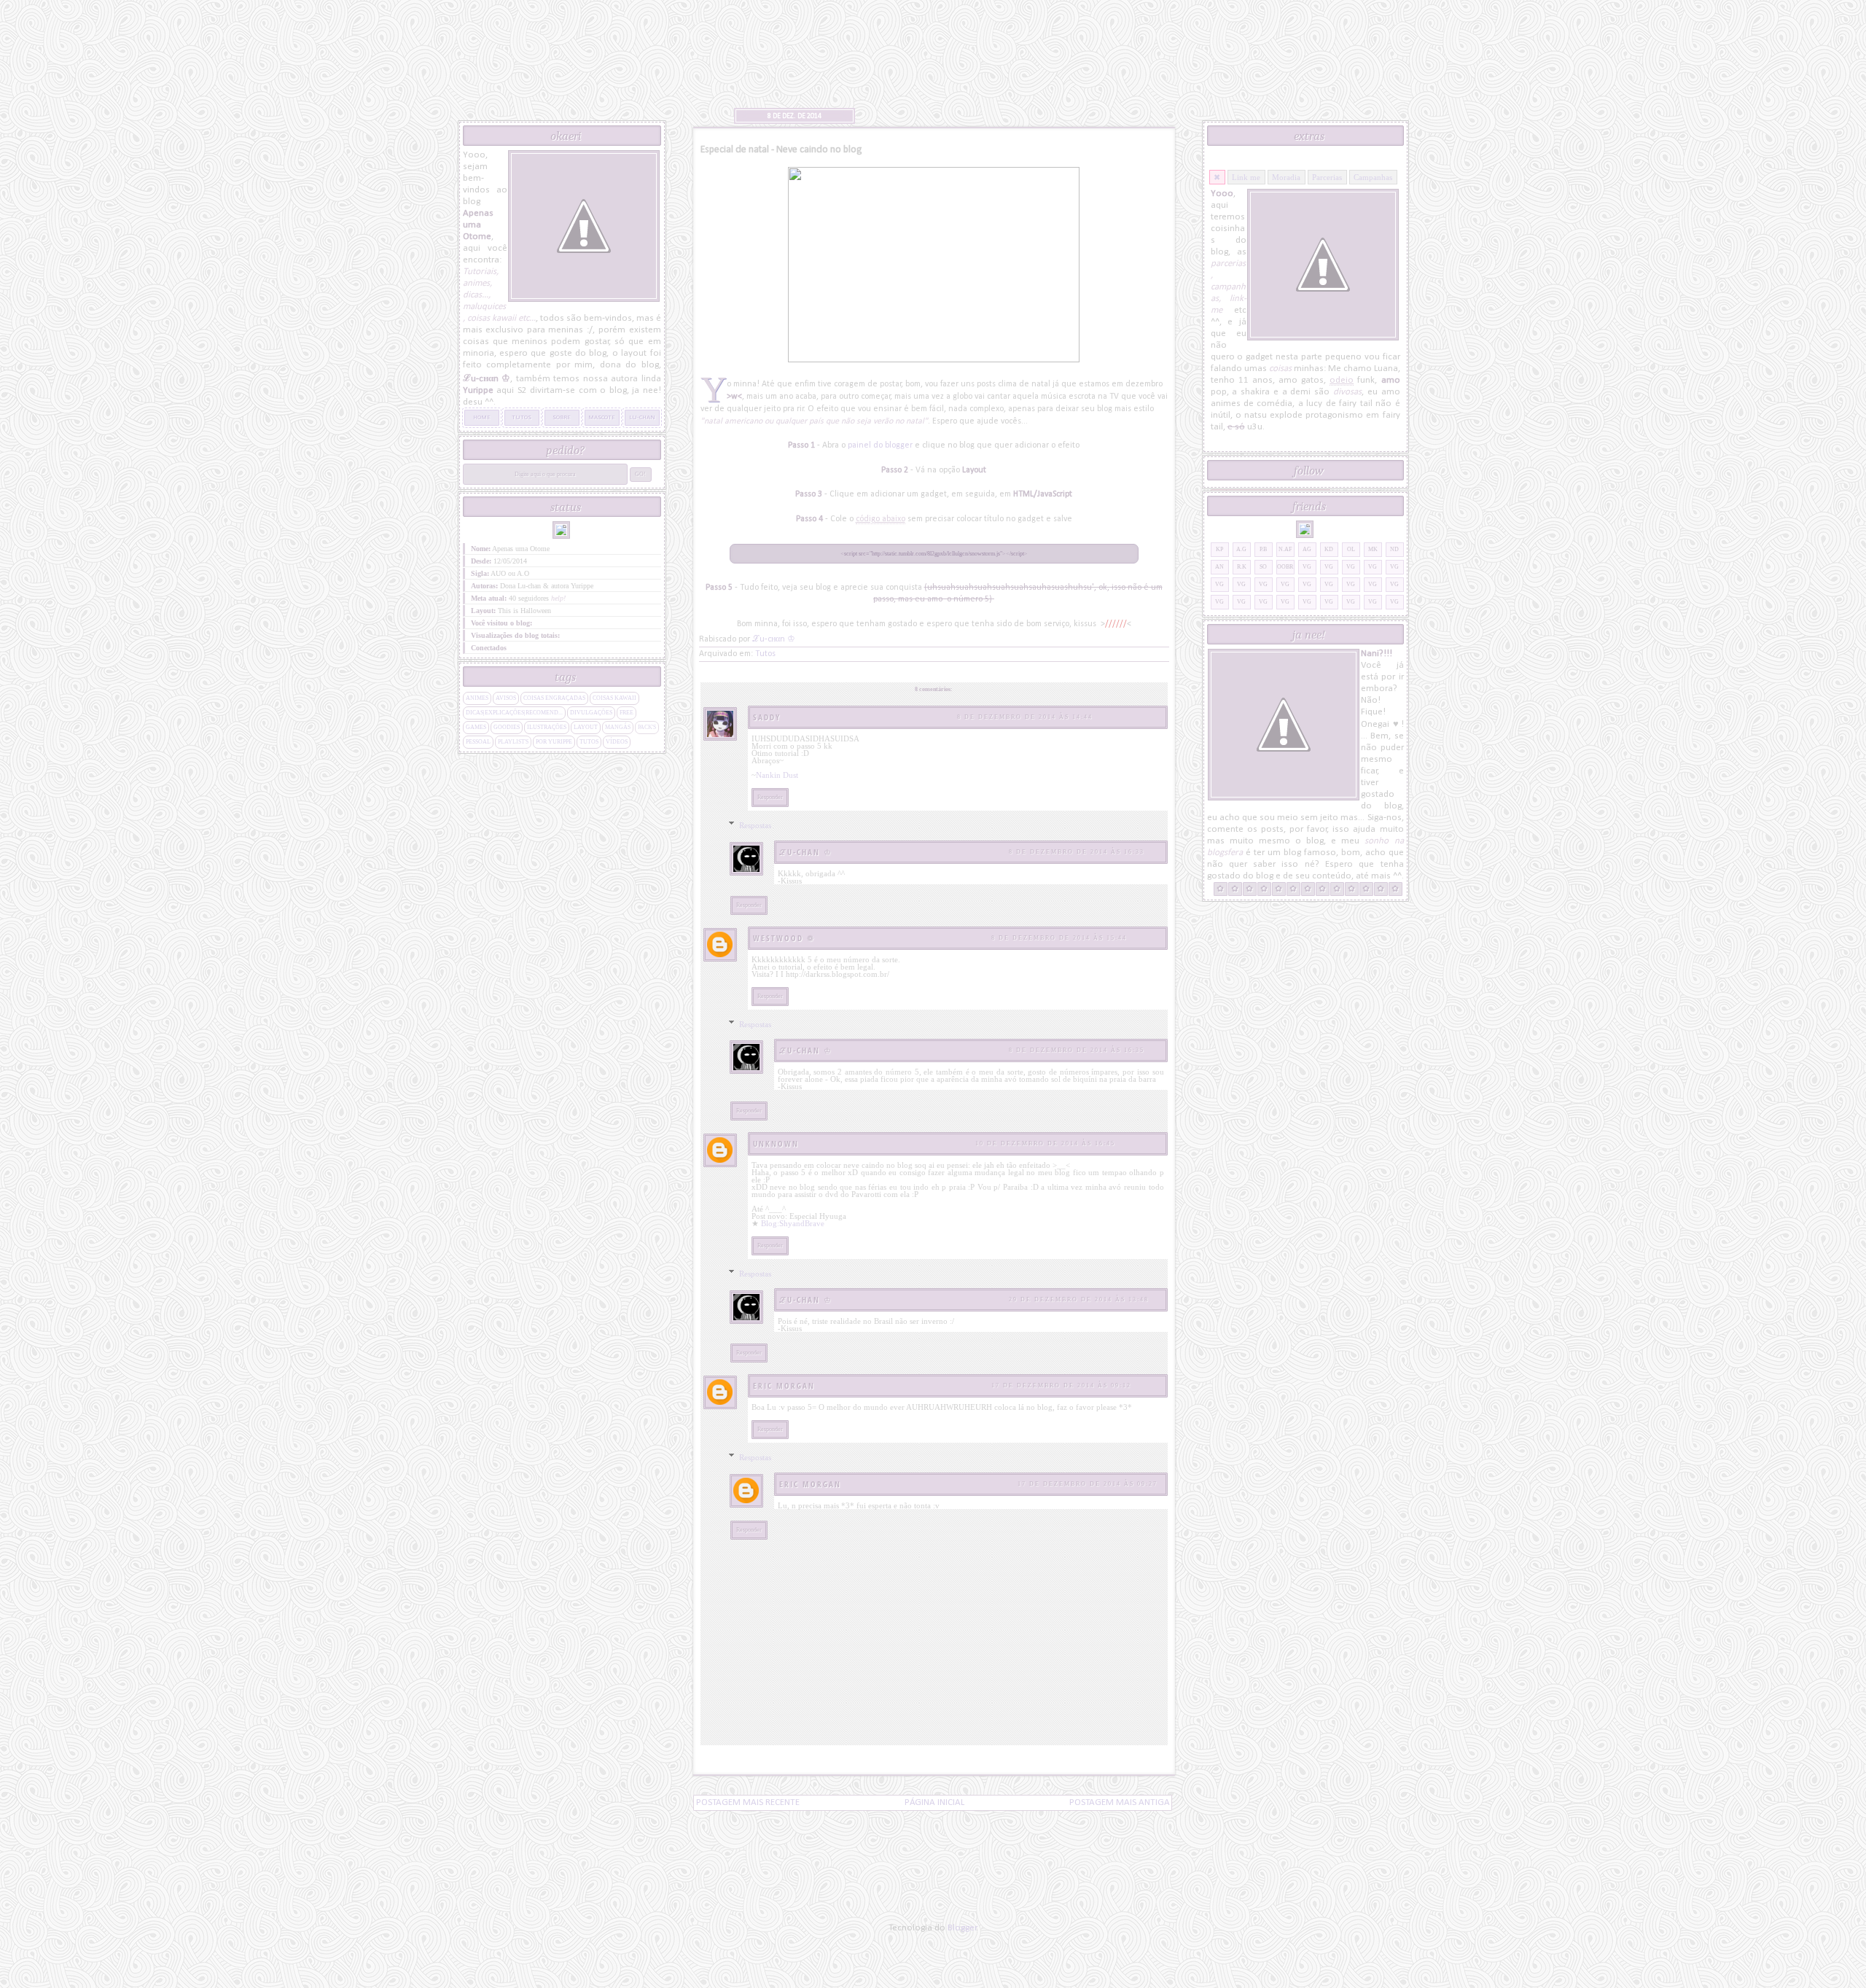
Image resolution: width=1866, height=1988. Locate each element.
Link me (1246, 177)
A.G (1241, 549)
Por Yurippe (554, 742)
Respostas (755, 825)
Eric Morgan (784, 1385)
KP (1219, 549)
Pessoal (478, 742)
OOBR (1285, 567)
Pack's (647, 727)
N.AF (1285, 549)
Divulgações (591, 713)
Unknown (776, 1143)
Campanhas (1373, 177)
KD (1329, 549)
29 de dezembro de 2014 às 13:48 (1079, 1299)
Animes (477, 698)
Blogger (962, 1928)
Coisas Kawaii (614, 698)
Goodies (507, 727)
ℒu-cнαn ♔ (806, 852)
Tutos (765, 654)
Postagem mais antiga (1120, 1802)
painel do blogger (880, 445)
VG (1307, 567)
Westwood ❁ (784, 938)
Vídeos (617, 742)
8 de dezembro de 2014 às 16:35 (1077, 1050)
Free (626, 713)
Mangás (618, 727)
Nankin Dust (777, 775)
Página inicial (934, 1802)
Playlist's (513, 742)
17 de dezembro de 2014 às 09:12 (1061, 1385)
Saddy (767, 717)
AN (1219, 567)
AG (1307, 549)
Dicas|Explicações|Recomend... (514, 713)
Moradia (1286, 177)
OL (1351, 549)
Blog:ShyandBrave (793, 1223)
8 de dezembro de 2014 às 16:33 (1077, 852)
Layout (586, 727)
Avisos (506, 698)
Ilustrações (547, 727)
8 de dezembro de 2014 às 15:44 (1059, 938)
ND (1394, 549)
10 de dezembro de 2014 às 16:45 (1045, 1143)
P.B (1263, 549)
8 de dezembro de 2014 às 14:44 (1025, 717)
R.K (1242, 567)
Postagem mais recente (748, 1802)
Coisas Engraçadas (554, 698)
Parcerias (1327, 177)
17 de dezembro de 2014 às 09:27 (1088, 1484)
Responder (770, 797)
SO (1263, 567)
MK (1373, 549)
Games (476, 727)
